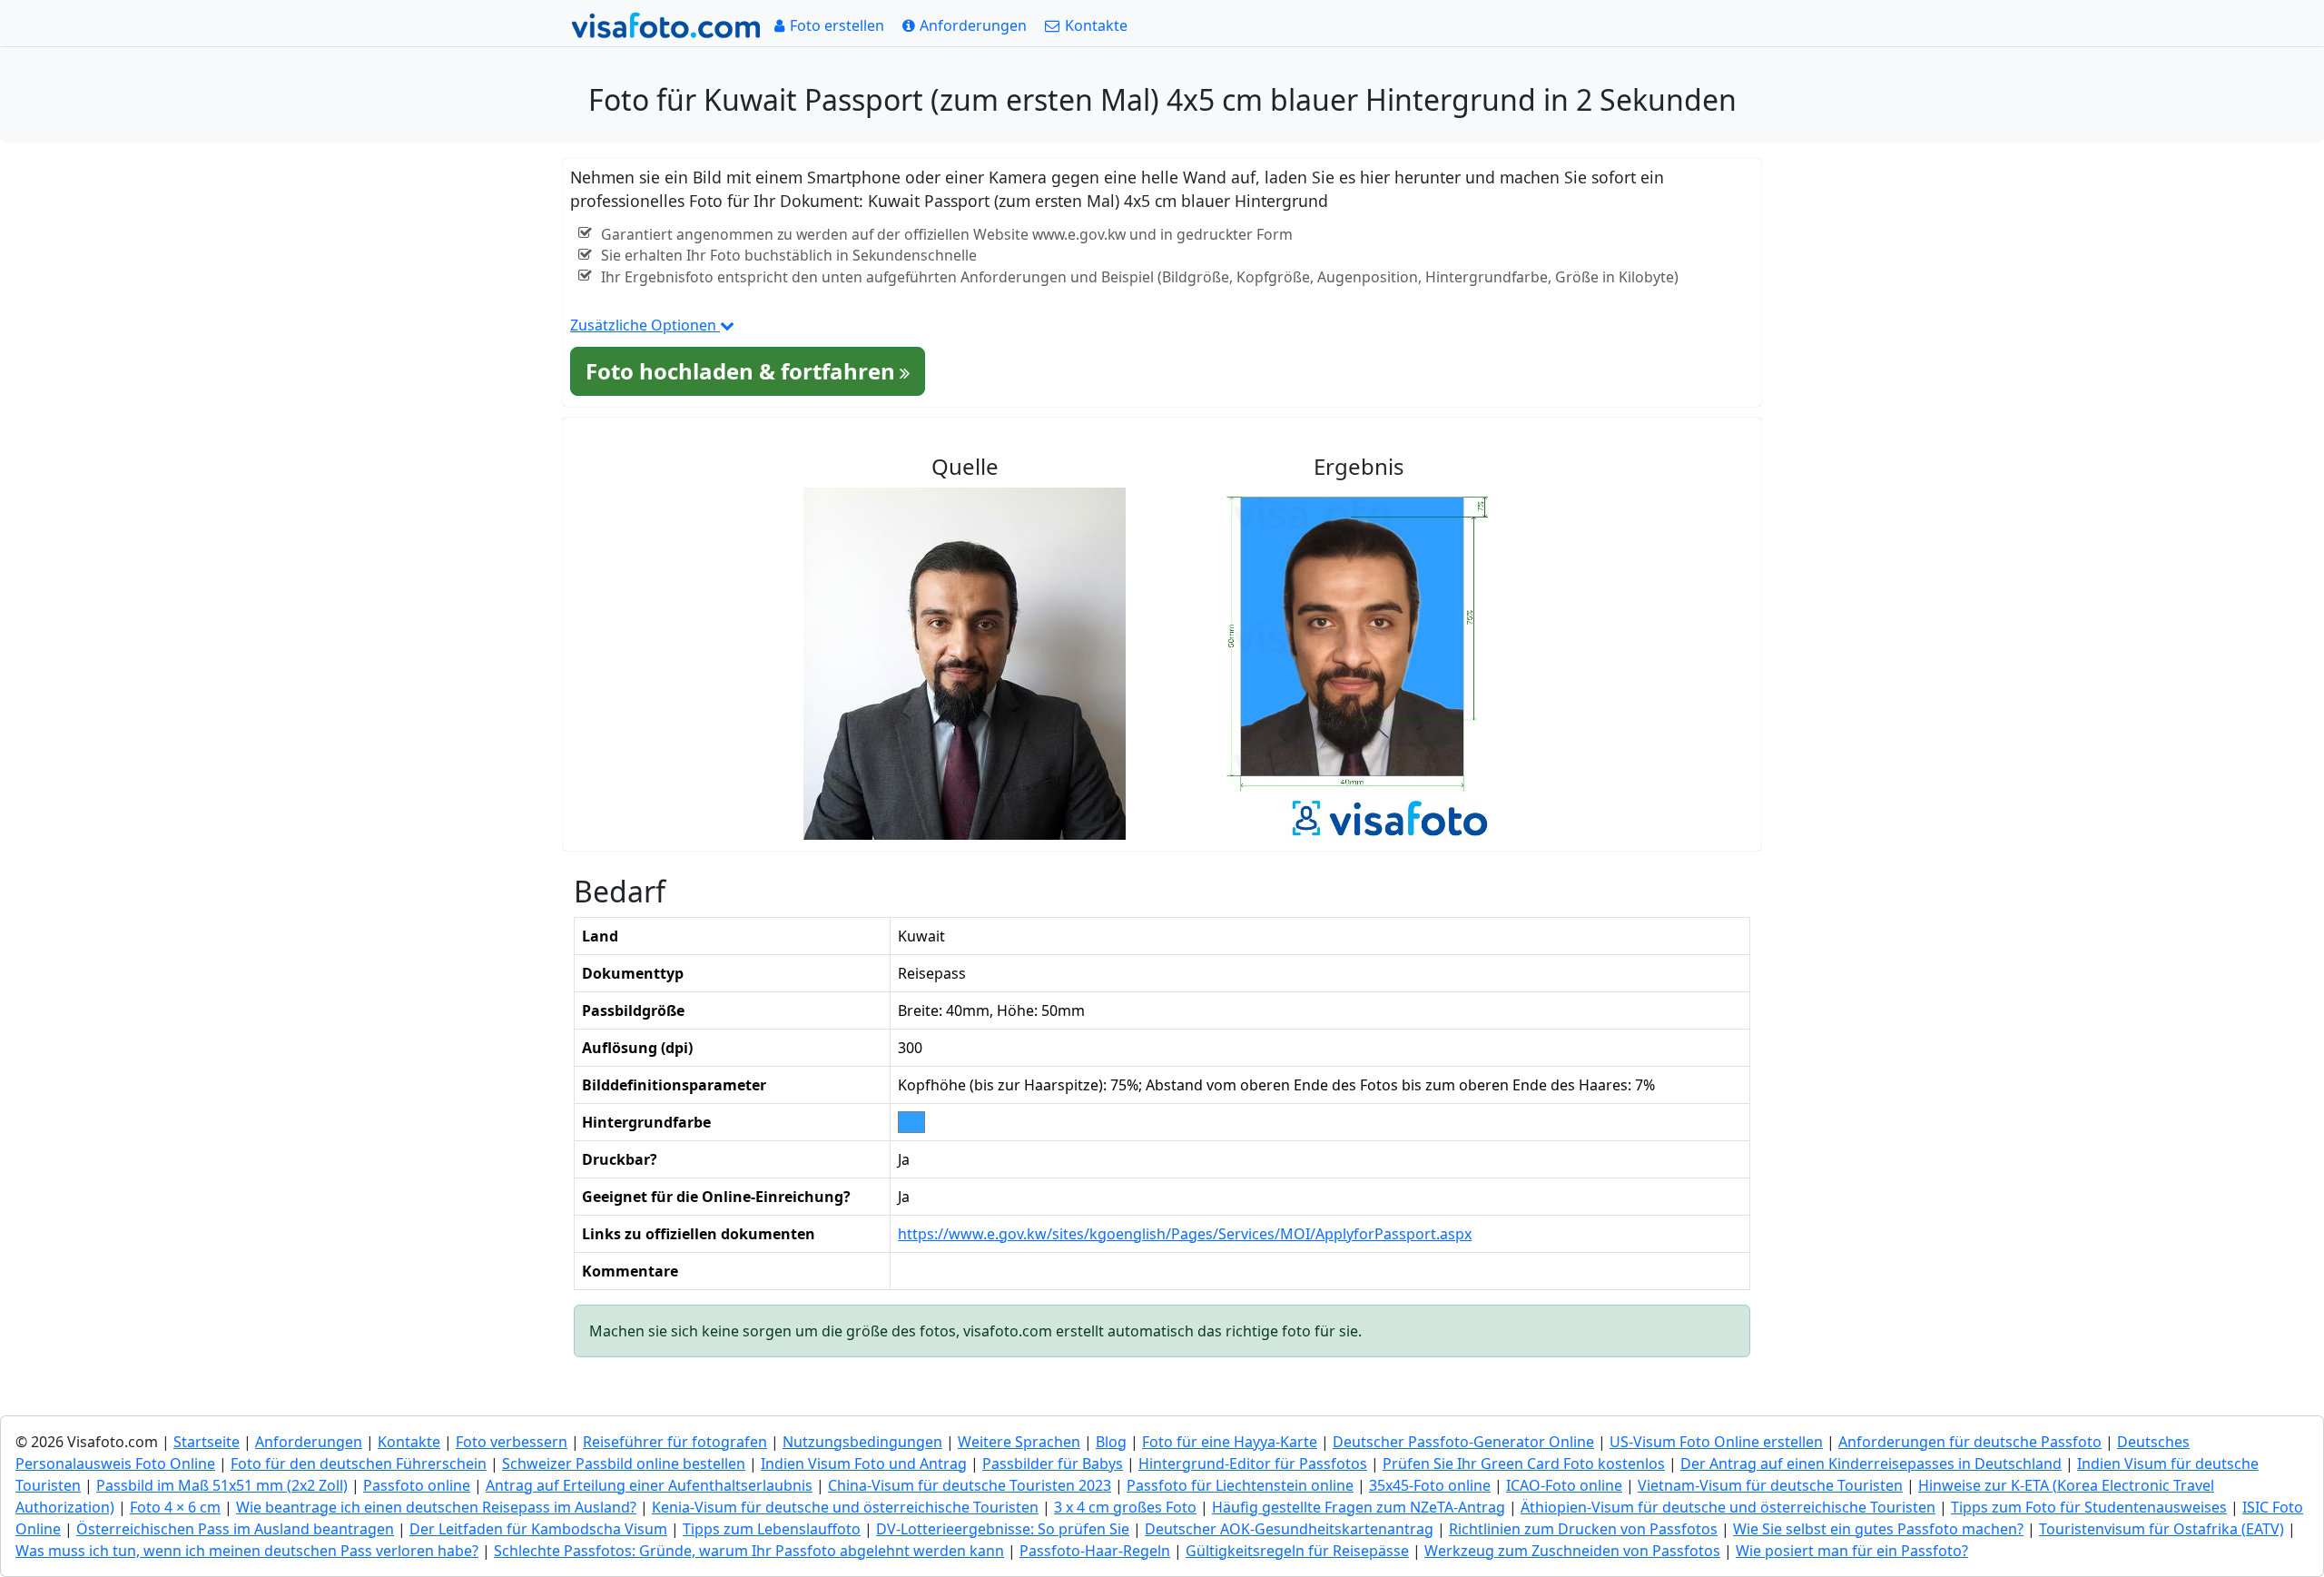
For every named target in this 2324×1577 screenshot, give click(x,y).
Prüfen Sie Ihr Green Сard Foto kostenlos (1524, 1464)
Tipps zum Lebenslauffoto (772, 1529)
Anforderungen (309, 1442)
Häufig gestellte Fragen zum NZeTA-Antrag (1359, 1507)
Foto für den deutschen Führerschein (359, 1464)
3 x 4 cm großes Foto (1125, 1507)
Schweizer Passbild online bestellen (624, 1464)
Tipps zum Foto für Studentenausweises (2089, 1507)
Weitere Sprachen (1019, 1442)
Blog (1111, 1442)
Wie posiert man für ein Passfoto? (1852, 1551)
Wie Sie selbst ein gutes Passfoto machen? (1878, 1529)
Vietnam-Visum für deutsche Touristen (1770, 1485)
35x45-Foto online (1430, 1485)
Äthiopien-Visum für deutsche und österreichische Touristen (1728, 1507)
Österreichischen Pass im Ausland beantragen (235, 1529)
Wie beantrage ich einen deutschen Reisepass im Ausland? (436, 1507)
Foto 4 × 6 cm (175, 1507)
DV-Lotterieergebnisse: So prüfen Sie (1003, 1529)
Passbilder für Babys (1053, 1464)
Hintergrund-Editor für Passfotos (1253, 1464)
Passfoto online (417, 1485)
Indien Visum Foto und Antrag (864, 1464)
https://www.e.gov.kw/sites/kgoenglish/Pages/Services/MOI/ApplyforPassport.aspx (1185, 1234)
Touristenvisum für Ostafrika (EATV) (2162, 1529)
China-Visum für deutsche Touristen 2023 (970, 1485)
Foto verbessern (512, 1442)
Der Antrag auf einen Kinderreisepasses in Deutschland (1871, 1464)
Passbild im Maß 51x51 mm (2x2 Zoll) (222, 1485)
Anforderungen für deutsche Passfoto (1970, 1442)
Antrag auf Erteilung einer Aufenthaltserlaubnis (649, 1485)
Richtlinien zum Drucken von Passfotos (1583, 1529)
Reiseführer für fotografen (675, 1442)
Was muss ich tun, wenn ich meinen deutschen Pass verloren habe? (247, 1551)
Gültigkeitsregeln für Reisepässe (1297, 1551)
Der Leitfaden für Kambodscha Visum (538, 1529)
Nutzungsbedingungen (862, 1442)
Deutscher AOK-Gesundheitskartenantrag (1289, 1529)
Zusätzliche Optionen (645, 325)
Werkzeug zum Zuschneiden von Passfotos (1572, 1551)
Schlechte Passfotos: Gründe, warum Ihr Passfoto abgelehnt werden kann (749, 1551)
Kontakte (409, 1442)
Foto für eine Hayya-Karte (1230, 1442)
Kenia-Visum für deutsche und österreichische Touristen (845, 1507)
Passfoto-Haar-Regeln (1095, 1551)
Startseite (207, 1442)
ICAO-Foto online (1564, 1485)
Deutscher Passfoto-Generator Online (1463, 1442)
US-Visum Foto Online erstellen (1716, 1442)
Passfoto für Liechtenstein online (1240, 1485)
